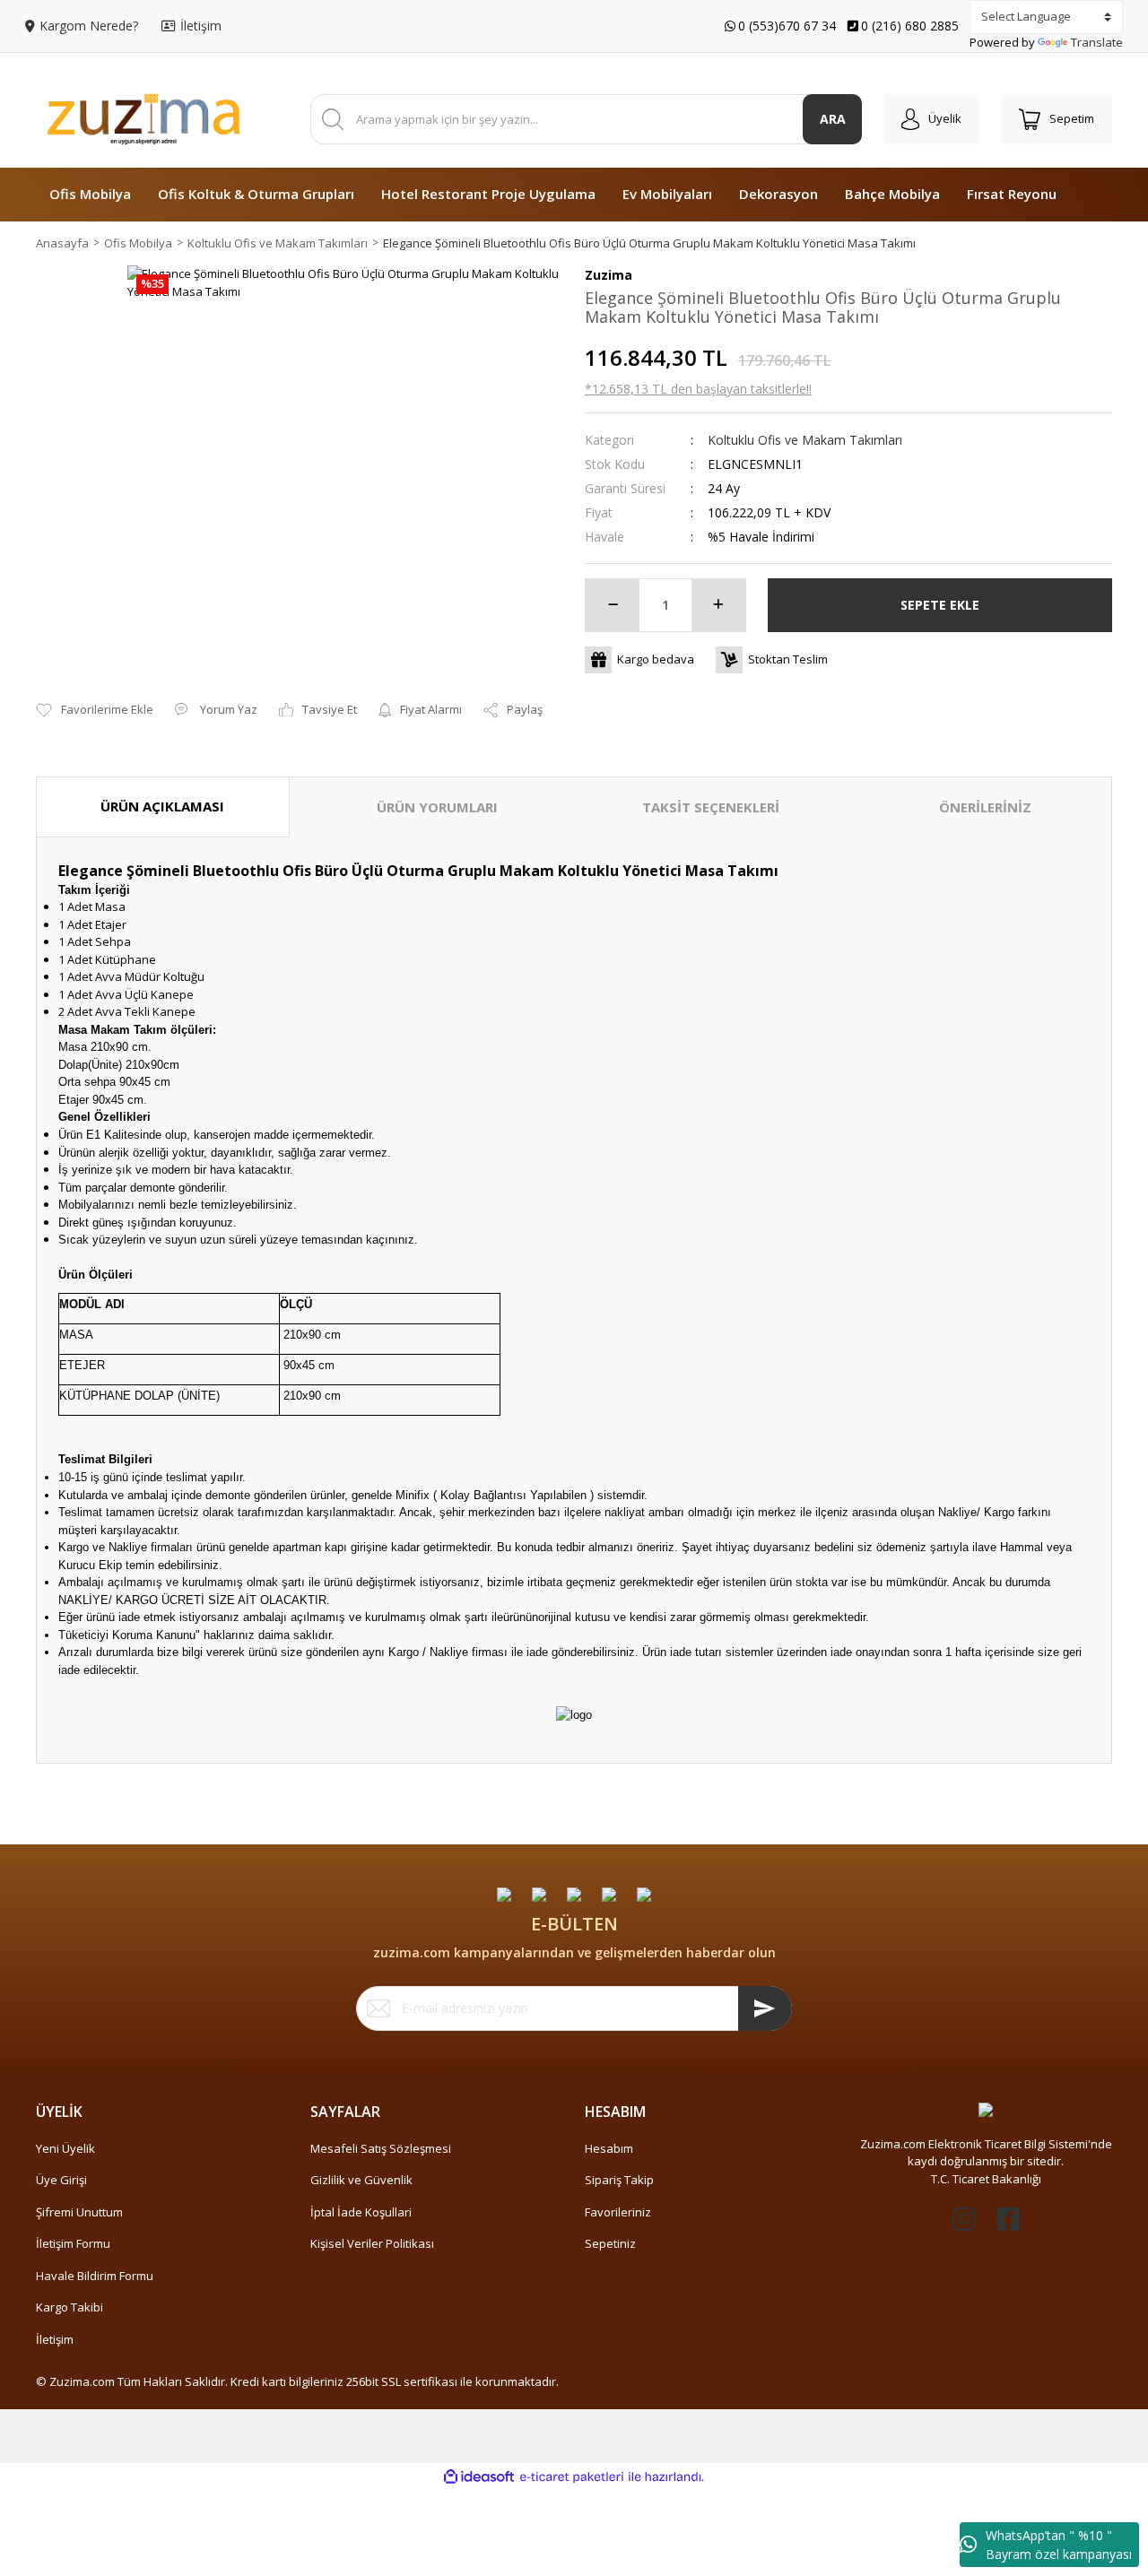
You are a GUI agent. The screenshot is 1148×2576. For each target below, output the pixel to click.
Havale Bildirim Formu (95, 2276)
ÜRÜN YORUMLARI (437, 807)
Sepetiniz (610, 2243)
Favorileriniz (618, 2212)
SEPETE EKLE (940, 605)
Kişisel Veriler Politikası (372, 2243)
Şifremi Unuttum (79, 2212)
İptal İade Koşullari (361, 2212)
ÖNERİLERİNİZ (985, 807)
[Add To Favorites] (95, 710)
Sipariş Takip (619, 2180)
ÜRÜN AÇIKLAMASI (162, 806)
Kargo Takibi (70, 2307)
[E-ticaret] (572, 2477)
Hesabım (609, 2148)
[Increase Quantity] (718, 605)
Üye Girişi (61, 2180)
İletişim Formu (73, 2243)
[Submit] (765, 2008)
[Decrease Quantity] (613, 605)
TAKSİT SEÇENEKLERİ (711, 807)
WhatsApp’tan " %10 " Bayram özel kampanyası (1059, 2545)
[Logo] (143, 119)
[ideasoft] (479, 2477)
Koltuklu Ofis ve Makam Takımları (805, 440)
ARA (833, 119)
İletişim (55, 2339)
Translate (1097, 42)
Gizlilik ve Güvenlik (361, 2180)
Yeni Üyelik (65, 2148)
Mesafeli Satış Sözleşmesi (381, 2148)
